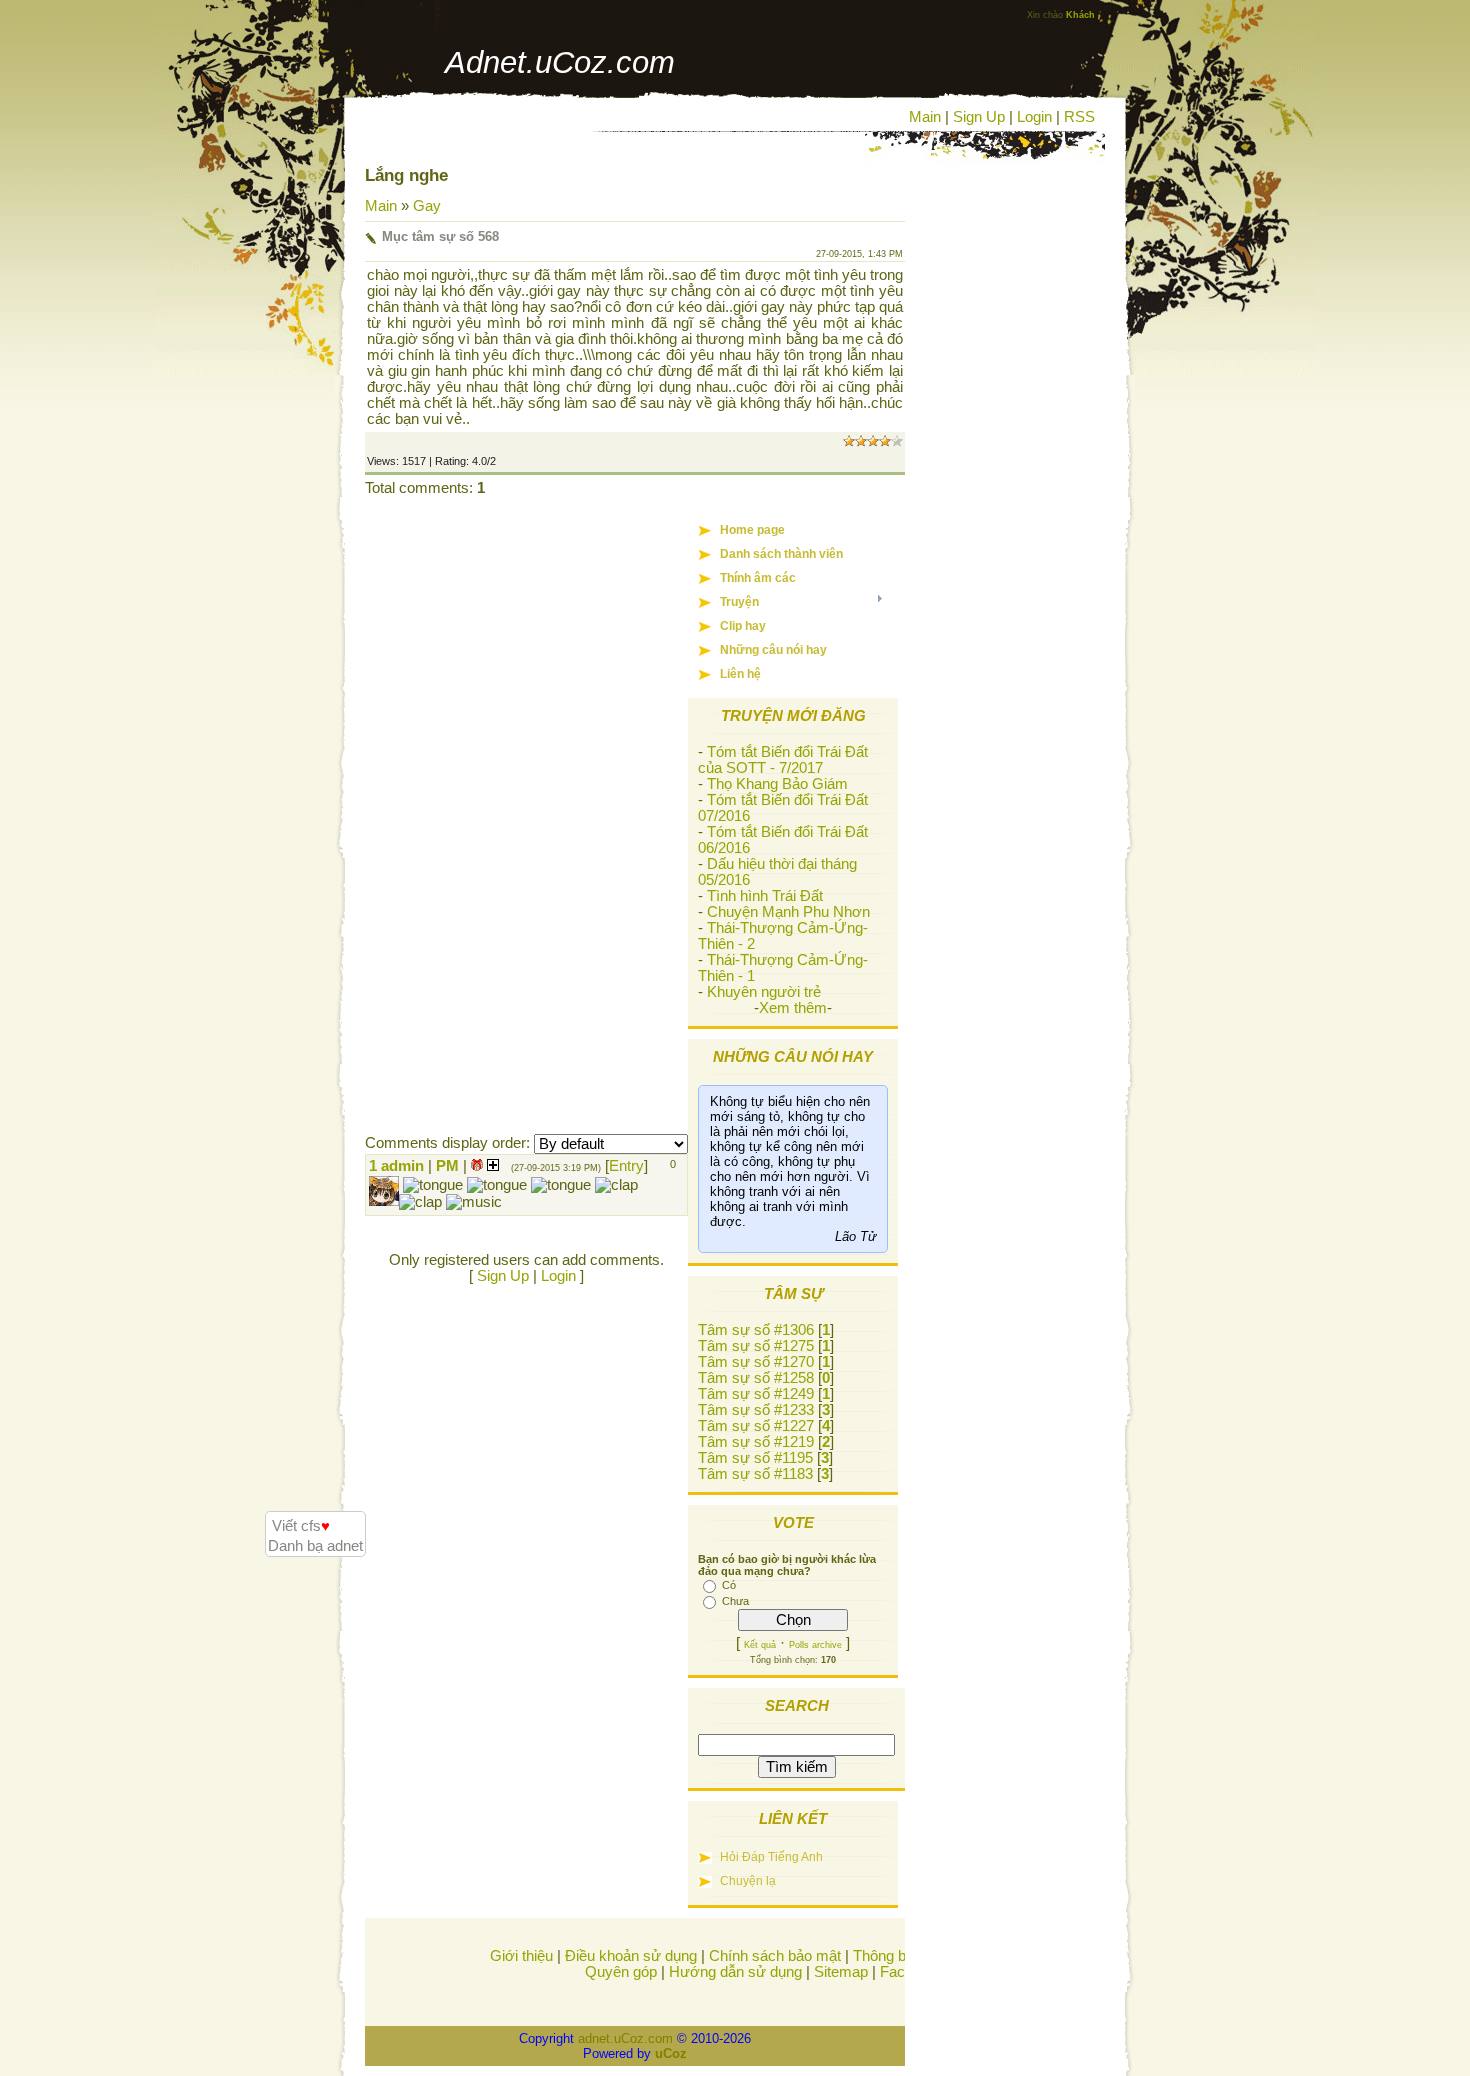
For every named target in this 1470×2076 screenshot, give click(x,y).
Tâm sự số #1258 (756, 1378)
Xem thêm (793, 1008)
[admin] (401, 1184)
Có (729, 1585)
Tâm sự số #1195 (755, 1458)
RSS (1079, 117)
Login (1034, 117)
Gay (427, 206)
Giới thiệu (521, 1956)
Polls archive (815, 1645)
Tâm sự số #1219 (756, 1442)
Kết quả (760, 1645)
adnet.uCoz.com (625, 2038)
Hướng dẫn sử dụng (735, 1972)
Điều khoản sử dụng (631, 1956)
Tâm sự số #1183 (755, 1474)
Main (925, 117)
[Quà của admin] (477, 1166)
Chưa (735, 1601)
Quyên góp (621, 1972)
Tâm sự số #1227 (756, 1426)
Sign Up (979, 117)
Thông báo (887, 1956)
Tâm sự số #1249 (756, 1394)
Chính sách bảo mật (775, 1956)
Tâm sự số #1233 (756, 1410)
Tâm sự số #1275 (756, 1346)
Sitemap (841, 1972)
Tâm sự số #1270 (756, 1362)
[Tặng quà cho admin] (493, 1166)
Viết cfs (301, 1526)
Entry (626, 1166)
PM (447, 1166)
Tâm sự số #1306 (756, 1330)
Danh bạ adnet (315, 1546)
